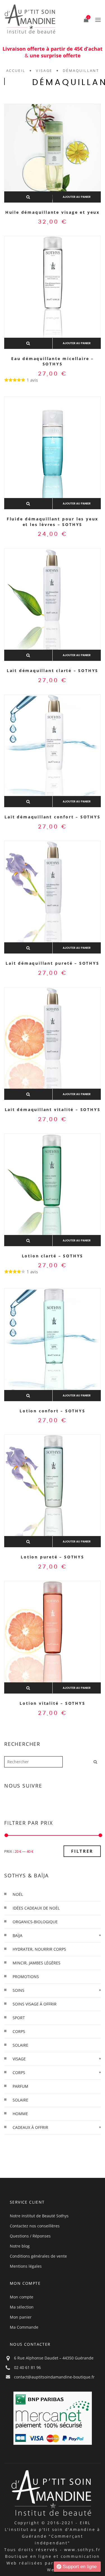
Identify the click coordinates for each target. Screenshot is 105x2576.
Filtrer (82, 1851)
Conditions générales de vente (38, 2256)
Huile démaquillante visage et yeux (53, 212)
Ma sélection (22, 2307)
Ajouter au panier (77, 197)
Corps (19, 2073)
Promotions (26, 1977)
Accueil (16, 71)
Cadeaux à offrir (30, 2127)
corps (19, 2031)
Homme (20, 2114)
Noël (18, 1894)
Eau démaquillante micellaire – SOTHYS (53, 361)
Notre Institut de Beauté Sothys (39, 2216)
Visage (44, 71)
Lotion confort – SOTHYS (52, 1411)
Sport (19, 2018)
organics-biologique (35, 1922)
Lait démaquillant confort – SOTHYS (52, 817)
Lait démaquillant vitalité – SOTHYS (53, 1109)
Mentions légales (26, 2266)
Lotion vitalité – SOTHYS (52, 1703)
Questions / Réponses (30, 2236)
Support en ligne (80, 2567)
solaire (20, 2045)
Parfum (20, 2086)
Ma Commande (24, 2327)
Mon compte (22, 2297)
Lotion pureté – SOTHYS (53, 1557)
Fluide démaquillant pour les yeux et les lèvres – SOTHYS (53, 522)
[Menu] (97, 20)
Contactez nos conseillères (35, 2226)
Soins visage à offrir (35, 2004)
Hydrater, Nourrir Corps (39, 1949)
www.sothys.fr (82, 2550)
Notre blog (20, 2246)
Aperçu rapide (28, 197)
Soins (18, 1990)
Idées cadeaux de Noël (36, 1908)
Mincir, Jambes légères (37, 1963)
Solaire (20, 2100)
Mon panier (21, 2317)
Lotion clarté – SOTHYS (53, 1256)
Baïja (17, 1935)
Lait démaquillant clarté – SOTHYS (53, 671)
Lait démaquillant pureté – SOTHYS (52, 963)
